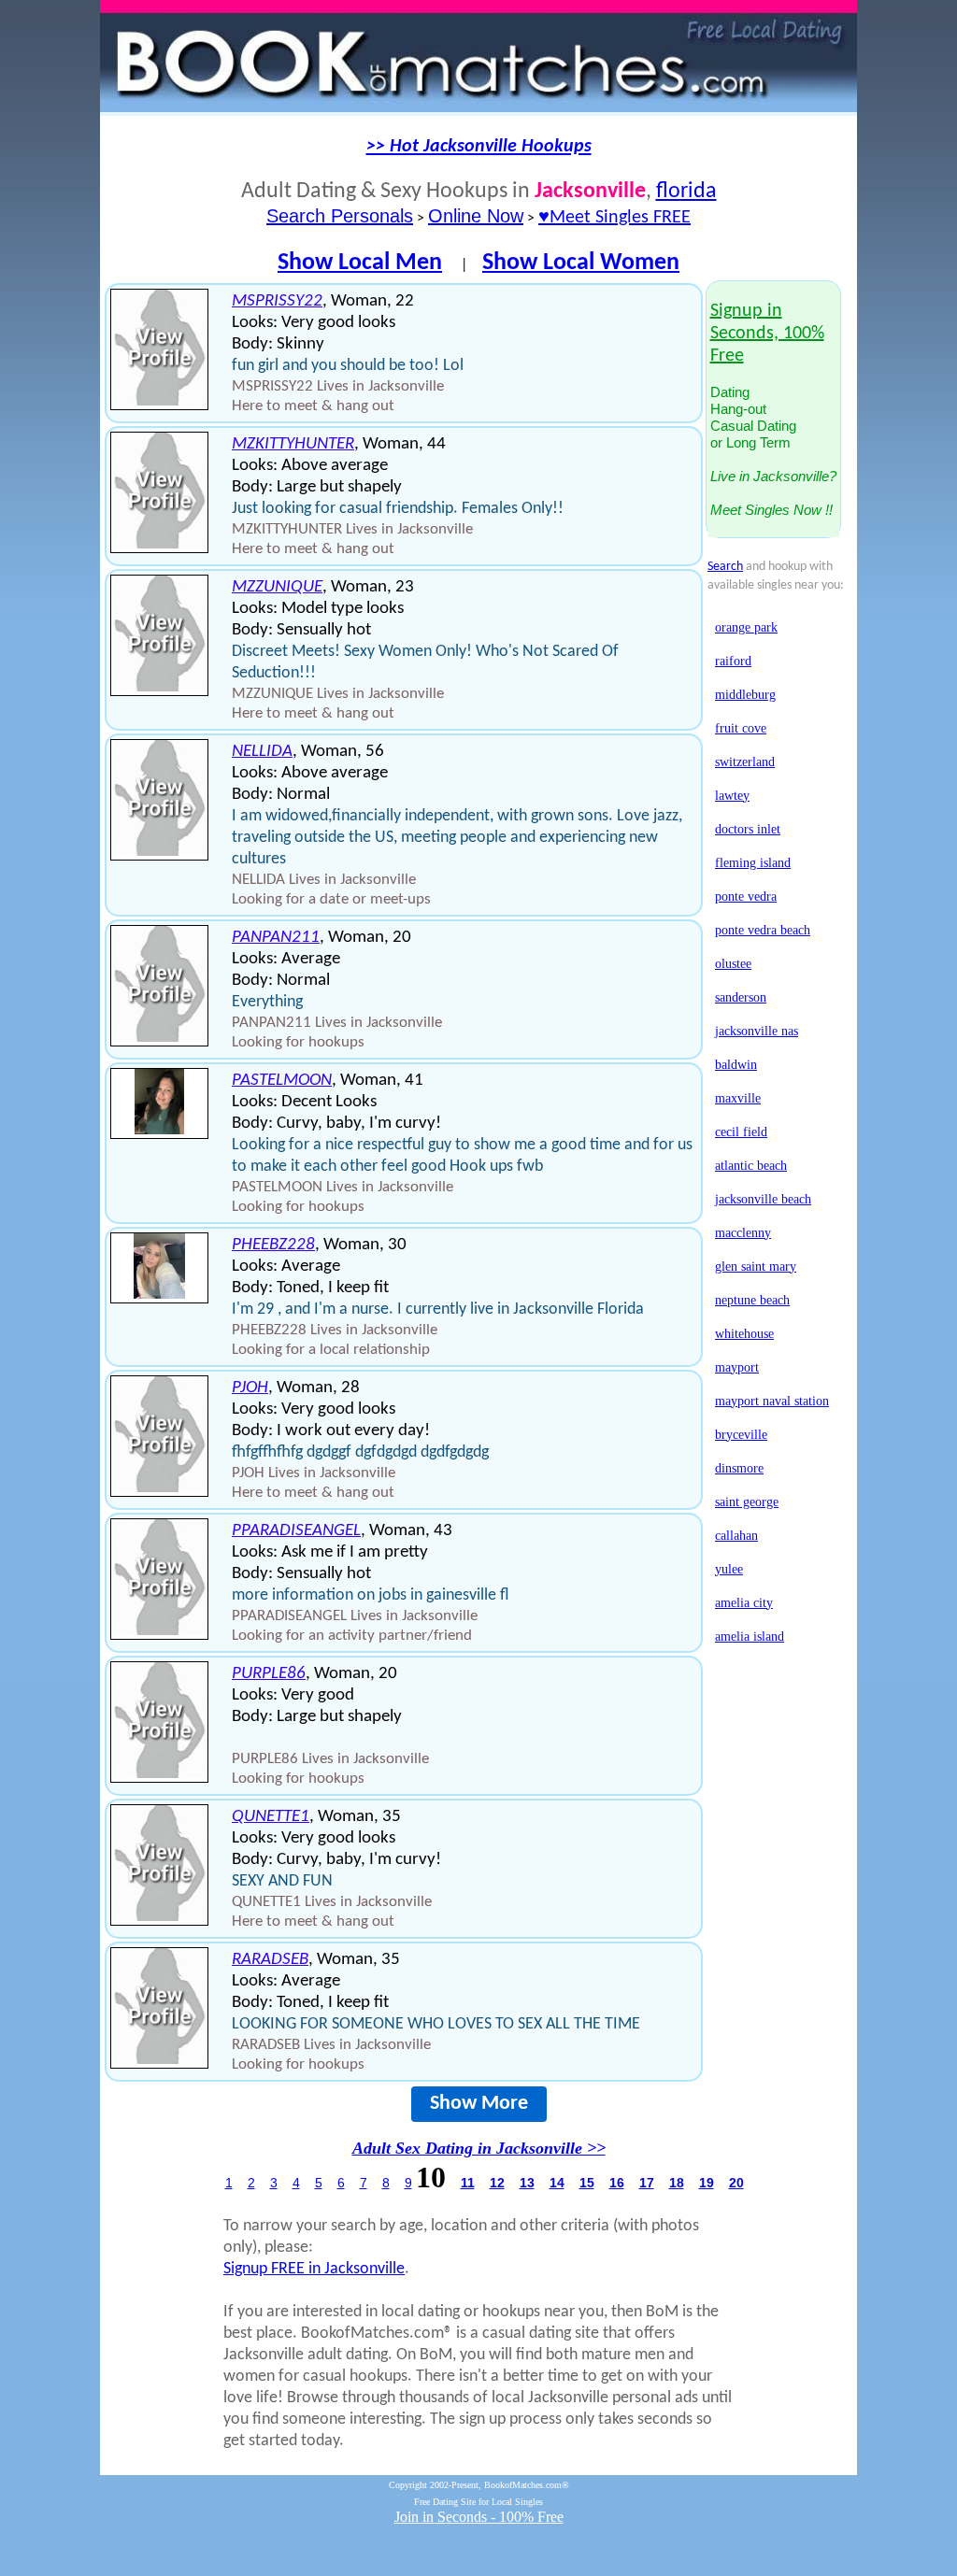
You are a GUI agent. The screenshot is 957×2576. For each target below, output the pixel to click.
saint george (747, 1502)
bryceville (741, 1435)
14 (557, 2183)
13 (527, 2183)
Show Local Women (581, 263)
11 (468, 2183)
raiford (733, 661)
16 (617, 2183)
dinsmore (739, 1468)
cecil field (741, 1132)
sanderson (741, 997)
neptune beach (752, 1300)
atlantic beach (751, 1166)
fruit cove (741, 728)
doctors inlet (748, 829)
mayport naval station (772, 1401)
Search (725, 567)
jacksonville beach (763, 1199)
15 (587, 2183)
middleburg (745, 695)
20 (736, 2183)
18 (677, 2183)
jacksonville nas (757, 1031)
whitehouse (744, 1334)
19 (707, 2183)
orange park (746, 627)
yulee (729, 1569)
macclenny (743, 1233)
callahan (736, 1536)
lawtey (732, 796)
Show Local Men (360, 263)
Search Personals (340, 216)
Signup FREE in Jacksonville (314, 2269)
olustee (733, 964)
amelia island (750, 1637)
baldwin (736, 1065)
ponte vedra (746, 897)
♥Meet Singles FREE (614, 218)
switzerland (745, 762)
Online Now (476, 216)
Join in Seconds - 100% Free (479, 2517)
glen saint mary (756, 1267)
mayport (737, 1367)
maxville (738, 1098)
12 (497, 2183)
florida (686, 192)
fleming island (753, 863)
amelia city (744, 1603)
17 (647, 2183)
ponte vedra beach (763, 930)
